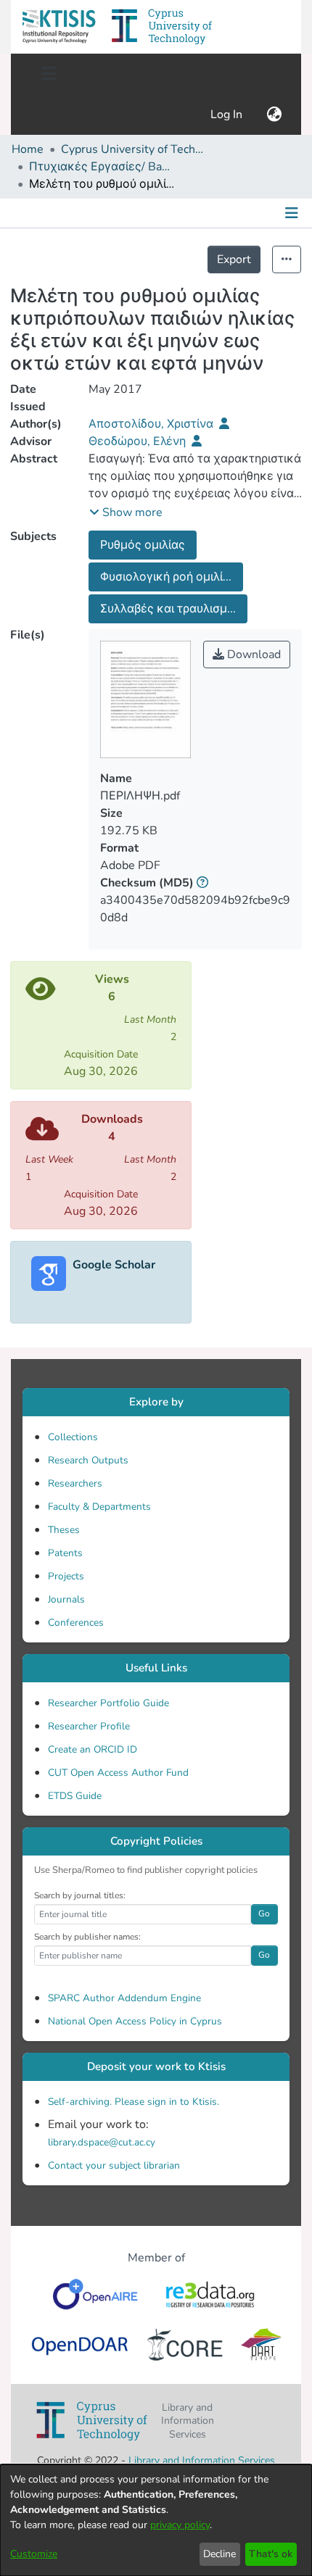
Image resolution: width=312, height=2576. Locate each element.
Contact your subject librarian (114, 2165)
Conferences (76, 1623)
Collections (73, 1437)
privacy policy (180, 2525)
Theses (64, 1530)
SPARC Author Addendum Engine (124, 1998)
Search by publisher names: (87, 1937)
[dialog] (156, 2520)
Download (253, 655)
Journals (66, 1599)
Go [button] (264, 1914)
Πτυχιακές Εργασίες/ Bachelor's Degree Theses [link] (102, 167)
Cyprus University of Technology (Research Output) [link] (134, 149)
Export (234, 259)
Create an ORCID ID (93, 1749)
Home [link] (28, 149)
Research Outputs (88, 1460)
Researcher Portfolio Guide (108, 1703)
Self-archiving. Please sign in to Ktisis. (134, 2102)
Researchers (75, 1483)
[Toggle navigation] (49, 74)
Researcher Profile (89, 1726)
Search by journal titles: (80, 1895)
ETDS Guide (75, 1796)
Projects (66, 1576)
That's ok (271, 2554)
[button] (59, 27)
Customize (34, 2554)
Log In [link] (227, 115)
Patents (65, 1553)
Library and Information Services (202, 2460)
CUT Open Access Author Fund (118, 1773)
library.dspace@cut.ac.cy (102, 2142)
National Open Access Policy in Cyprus (135, 2021)
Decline (219, 2554)
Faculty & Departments (99, 1507)
